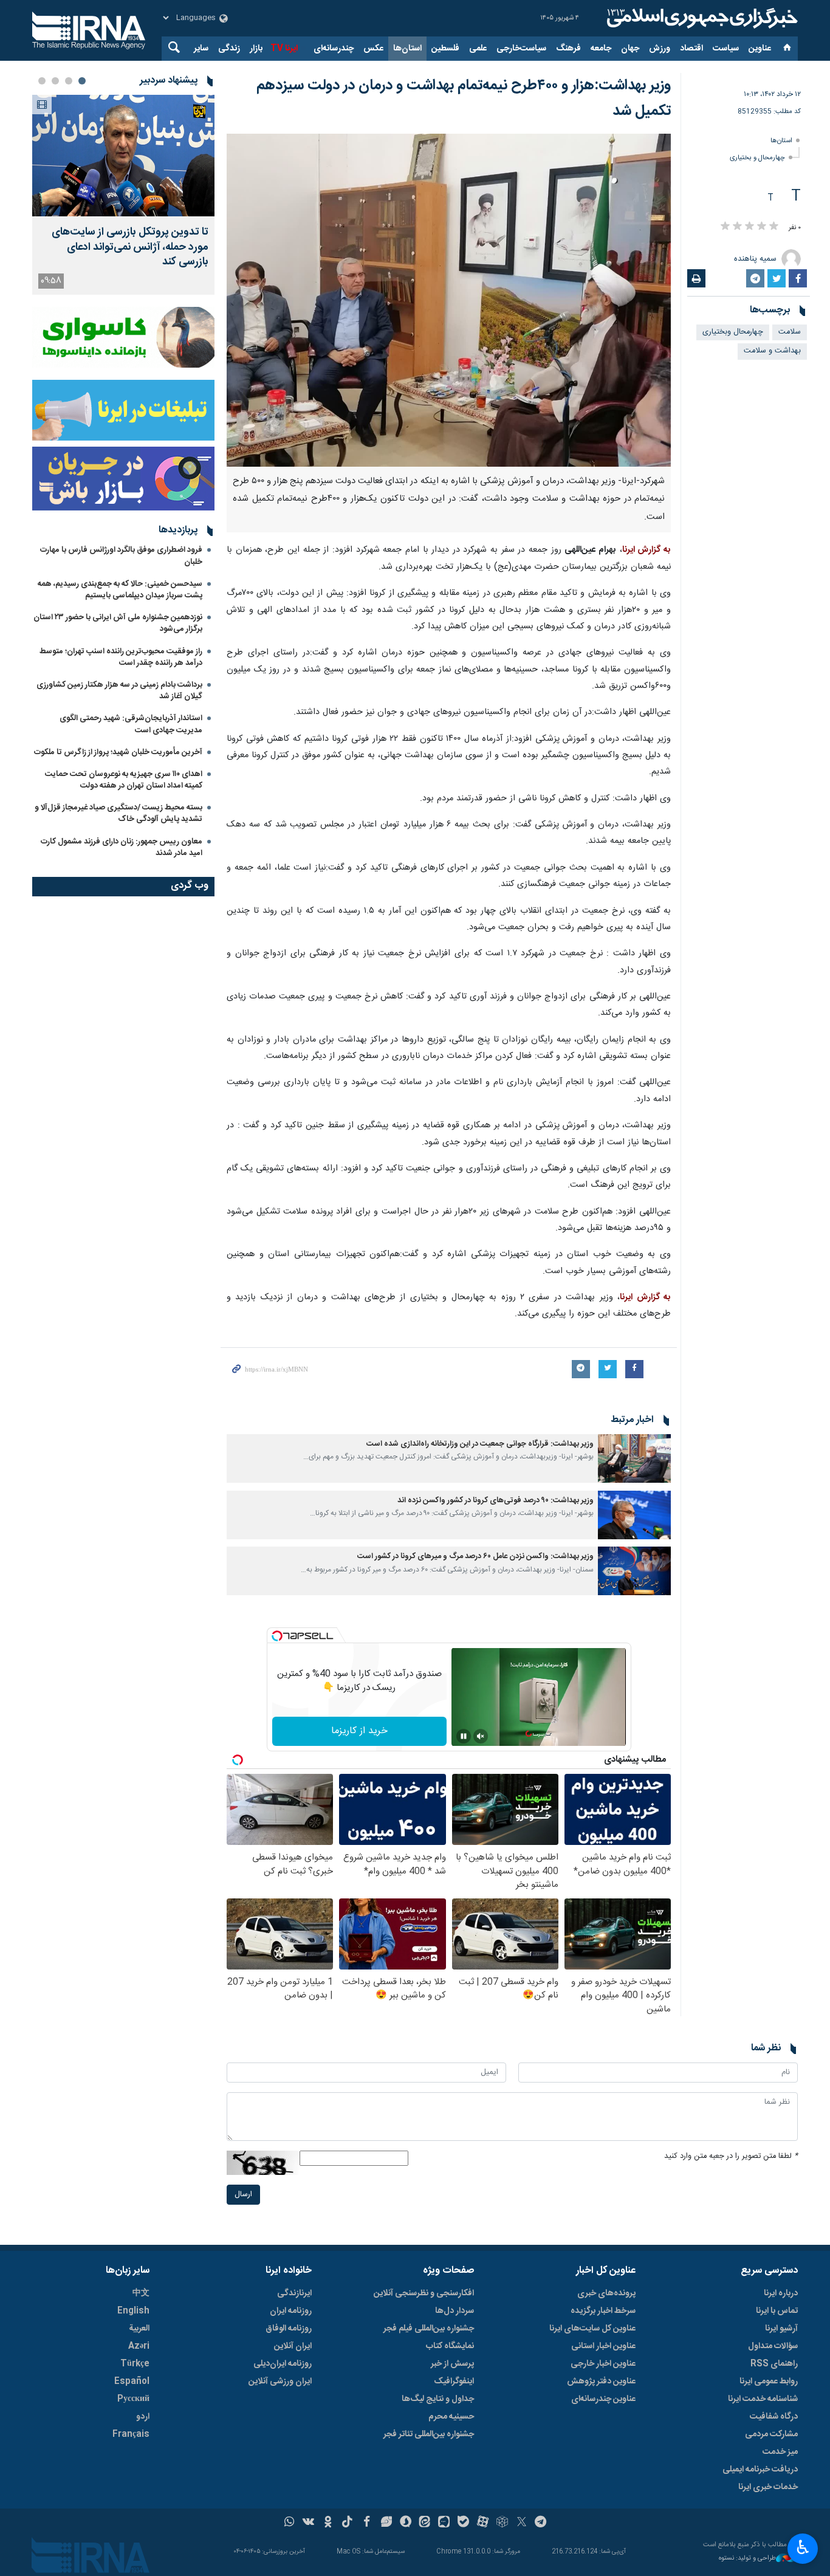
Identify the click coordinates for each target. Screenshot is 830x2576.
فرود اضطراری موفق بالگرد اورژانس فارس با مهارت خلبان (121, 556)
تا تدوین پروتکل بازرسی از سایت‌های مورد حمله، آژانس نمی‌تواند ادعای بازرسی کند (130, 247)
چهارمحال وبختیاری (733, 332)
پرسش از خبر (452, 2364)
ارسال (243, 2195)
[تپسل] (277, 1636)
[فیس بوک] (367, 2523)
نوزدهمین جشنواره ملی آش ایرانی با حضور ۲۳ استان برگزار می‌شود (118, 623)
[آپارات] (483, 2523)
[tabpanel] (123, 195)
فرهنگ (568, 49)
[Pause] (464, 1736)
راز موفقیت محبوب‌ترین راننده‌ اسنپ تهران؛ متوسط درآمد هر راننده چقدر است (121, 657)
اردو (143, 2417)
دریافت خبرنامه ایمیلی (760, 2470)
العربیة (139, 2329)
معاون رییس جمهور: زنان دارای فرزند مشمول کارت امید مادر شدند (122, 847)
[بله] (463, 2523)
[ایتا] (425, 2523)
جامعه (601, 49)
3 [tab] (55, 81)
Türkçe (135, 2364)
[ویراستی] (386, 2523)
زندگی (229, 49)
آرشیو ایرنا (781, 2329)
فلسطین (445, 49)
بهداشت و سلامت (772, 351)
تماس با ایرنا (777, 2311)
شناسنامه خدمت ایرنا (763, 2399)
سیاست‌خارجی (521, 49)
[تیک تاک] (347, 2523)
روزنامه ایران (291, 2311)
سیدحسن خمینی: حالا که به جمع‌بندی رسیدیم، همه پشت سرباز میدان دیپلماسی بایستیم (120, 590)
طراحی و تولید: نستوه (747, 2559)
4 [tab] (42, 81)
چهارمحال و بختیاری (757, 158)
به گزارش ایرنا (647, 550)
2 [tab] (69, 81)
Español (132, 2382)
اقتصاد (691, 49)
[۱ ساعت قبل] (123, 156)
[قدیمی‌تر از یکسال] (634, 1458)
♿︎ (803, 2547)
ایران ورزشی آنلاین (280, 2382)
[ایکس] (522, 2523)
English (133, 2311)
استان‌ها (407, 49)
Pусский (133, 2399)
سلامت (790, 332)
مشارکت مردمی (771, 2434)
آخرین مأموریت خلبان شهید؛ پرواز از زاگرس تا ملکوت (118, 752)
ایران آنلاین (293, 2346)
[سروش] (406, 2523)
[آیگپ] (444, 2523)
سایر (201, 49)
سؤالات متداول (773, 2346)
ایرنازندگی (294, 2293)
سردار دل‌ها (454, 2311)
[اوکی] (328, 2523)
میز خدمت (780, 2452)
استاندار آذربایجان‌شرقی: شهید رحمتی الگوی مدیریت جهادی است (131, 724)
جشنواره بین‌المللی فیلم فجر (429, 2329)
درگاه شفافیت (774, 2417)
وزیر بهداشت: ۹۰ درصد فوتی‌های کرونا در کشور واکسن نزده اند (496, 1501)
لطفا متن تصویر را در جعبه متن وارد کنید (731, 2156)
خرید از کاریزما (359, 1731)
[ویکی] (308, 2523)
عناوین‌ (760, 49)
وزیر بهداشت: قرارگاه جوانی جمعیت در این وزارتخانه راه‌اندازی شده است (480, 1444)
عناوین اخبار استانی (603, 2346)
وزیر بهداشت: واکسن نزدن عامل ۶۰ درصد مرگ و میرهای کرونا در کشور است (475, 1557)
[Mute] (481, 1736)
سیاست (726, 49)
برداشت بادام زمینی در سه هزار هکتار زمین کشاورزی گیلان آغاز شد (119, 691)
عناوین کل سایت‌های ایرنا (592, 2329)
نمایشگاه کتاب (450, 2346)
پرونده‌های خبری (606, 2293)
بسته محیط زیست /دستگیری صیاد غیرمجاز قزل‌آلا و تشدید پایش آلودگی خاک (118, 813)
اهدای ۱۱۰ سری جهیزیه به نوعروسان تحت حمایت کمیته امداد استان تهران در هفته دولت (124, 780)
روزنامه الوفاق (289, 2329)
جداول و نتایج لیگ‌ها (438, 2399)
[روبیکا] (502, 2523)
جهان (630, 49)
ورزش (660, 49)
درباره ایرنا (781, 2293)
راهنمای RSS (774, 2364)
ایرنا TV (284, 49)
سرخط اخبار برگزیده (603, 2311)
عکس (373, 49)
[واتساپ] (290, 2523)
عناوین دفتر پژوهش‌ (601, 2382)
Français (131, 2434)
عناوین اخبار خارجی (603, 2364)
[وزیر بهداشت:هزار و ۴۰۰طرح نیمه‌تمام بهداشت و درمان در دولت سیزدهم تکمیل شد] (449, 300)
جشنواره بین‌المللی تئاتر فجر (429, 2434)
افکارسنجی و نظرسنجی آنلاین (424, 2293)
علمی (478, 49)
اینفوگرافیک (454, 2382)
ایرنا (701, 18)
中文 (141, 2293)
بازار (256, 49)
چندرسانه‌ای (334, 49)
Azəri (139, 2346)
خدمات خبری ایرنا (768, 2487)
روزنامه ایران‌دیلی (283, 2364)
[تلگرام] (541, 2523)
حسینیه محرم (451, 2417)
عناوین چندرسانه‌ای (603, 2399)
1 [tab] (82, 81)
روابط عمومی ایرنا (769, 2382)
